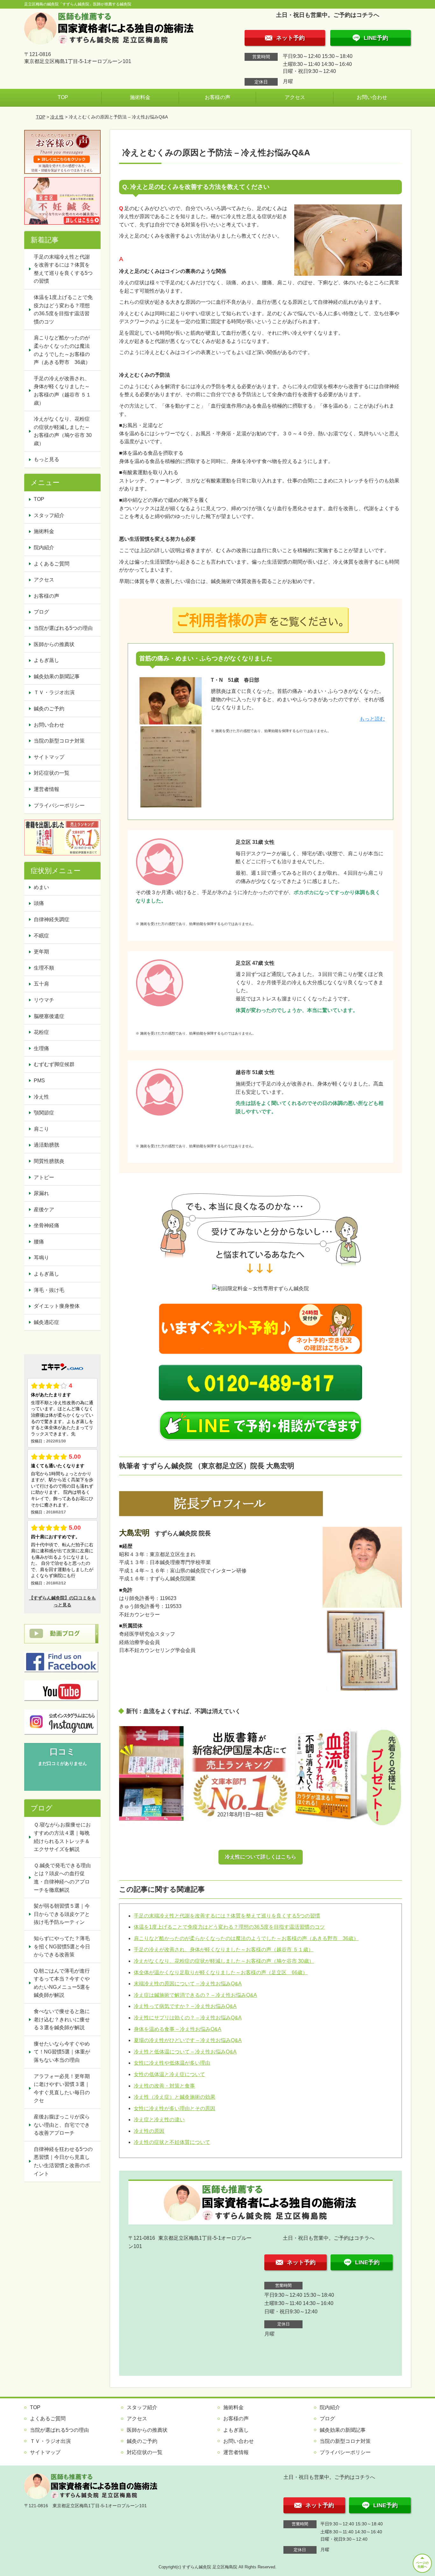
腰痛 (39, 1242)
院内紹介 (44, 548)
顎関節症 (44, 1113)
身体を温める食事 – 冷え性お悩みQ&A (178, 2029)
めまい (41, 887)
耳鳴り (41, 1258)
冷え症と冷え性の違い (159, 2120)
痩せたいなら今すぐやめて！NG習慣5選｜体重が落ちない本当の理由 (62, 2052)
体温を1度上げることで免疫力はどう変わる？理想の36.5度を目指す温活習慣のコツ (229, 1927)
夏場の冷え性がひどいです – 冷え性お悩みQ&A (188, 2040)
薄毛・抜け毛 (49, 1290)
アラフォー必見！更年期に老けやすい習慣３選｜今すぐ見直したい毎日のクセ (62, 2089)
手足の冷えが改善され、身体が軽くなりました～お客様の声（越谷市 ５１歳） (224, 1950)
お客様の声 (217, 97)
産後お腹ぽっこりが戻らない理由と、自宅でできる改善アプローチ (62, 2125)
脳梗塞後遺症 (49, 1016)
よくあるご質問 (52, 564)
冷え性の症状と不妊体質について (172, 2142)
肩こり (41, 1129)
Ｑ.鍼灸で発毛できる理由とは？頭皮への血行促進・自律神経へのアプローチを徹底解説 (62, 1878)
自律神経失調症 (52, 919)
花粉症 (41, 1032)
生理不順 (44, 968)
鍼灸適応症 (46, 1322)
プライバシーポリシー (59, 805)
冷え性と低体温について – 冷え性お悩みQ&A (185, 2052)
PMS (39, 1081)
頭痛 (39, 903)
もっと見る (46, 459)
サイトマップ (49, 757)
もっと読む (372, 719)
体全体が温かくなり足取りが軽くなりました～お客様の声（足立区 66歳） (221, 1972)
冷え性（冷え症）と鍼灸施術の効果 (175, 2097)
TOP (63, 97)
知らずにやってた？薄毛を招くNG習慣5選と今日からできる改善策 (62, 1946)
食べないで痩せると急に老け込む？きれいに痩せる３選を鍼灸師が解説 (62, 2019)
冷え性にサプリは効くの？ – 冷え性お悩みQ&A (188, 2018)
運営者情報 (46, 789)
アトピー (44, 1177)
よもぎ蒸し (46, 660)
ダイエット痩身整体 (57, 1306)
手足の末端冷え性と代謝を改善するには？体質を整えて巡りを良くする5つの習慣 (227, 1916)
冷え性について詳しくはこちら (260, 1857)
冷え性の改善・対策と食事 (164, 2086)
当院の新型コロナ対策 (59, 741)
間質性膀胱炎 (49, 1161)
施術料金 (140, 97)
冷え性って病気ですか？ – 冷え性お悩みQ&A (185, 2006)
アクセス (295, 97)
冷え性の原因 (149, 2131)
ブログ (41, 612)
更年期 (41, 952)
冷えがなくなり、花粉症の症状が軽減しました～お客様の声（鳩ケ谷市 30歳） (224, 1961)
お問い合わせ (372, 97)
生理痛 (41, 1048)
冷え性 (57, 117)
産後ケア (44, 1210)
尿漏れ (41, 1193)
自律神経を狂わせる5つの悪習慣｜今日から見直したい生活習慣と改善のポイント (63, 2161)
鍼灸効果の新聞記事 (57, 676)
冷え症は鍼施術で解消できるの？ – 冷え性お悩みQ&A (195, 1995)
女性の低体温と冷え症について (169, 2074)
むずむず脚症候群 (54, 1064)
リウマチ (44, 1000)
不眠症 (41, 936)
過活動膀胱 (46, 1145)
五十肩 (41, 984)
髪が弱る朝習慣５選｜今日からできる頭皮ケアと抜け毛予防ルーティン (62, 1914)
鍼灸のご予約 (49, 709)
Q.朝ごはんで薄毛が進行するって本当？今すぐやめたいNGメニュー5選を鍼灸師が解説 (62, 1983)
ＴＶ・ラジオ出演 (54, 692)
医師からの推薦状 (54, 644)
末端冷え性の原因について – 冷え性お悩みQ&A (188, 1984)
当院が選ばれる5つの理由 (63, 628)
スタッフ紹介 (49, 515)
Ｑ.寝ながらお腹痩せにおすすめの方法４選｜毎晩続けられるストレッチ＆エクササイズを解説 (62, 1837)
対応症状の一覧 (52, 773)
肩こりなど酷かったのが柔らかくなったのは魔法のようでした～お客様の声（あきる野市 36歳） (246, 1938)
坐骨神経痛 (46, 1225)
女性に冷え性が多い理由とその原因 (175, 2108)
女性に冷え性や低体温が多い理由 (172, 2063)
